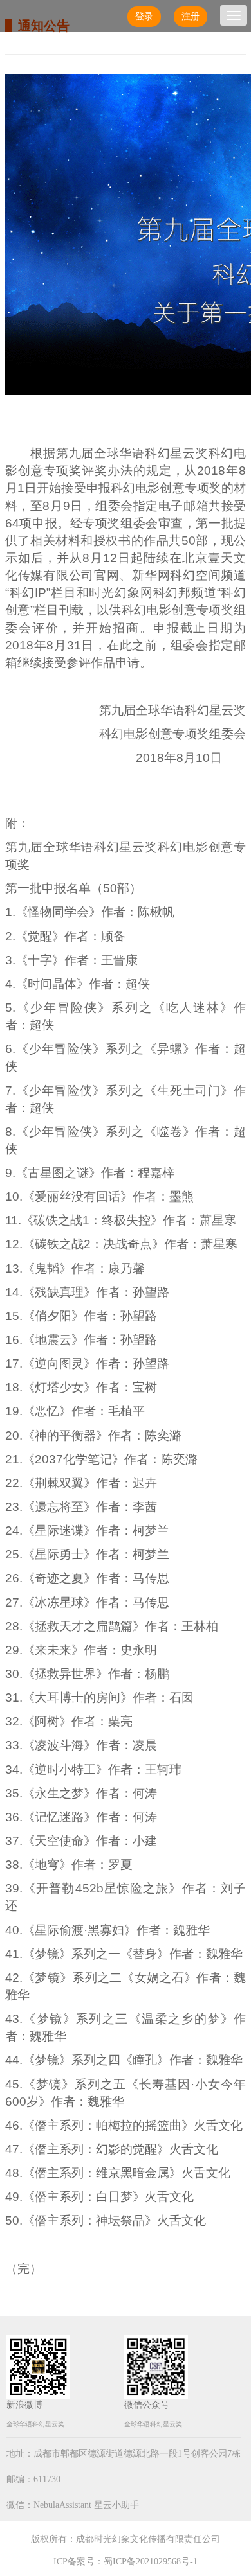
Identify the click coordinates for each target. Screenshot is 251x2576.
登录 (144, 16)
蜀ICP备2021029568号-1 (151, 2562)
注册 (191, 16)
